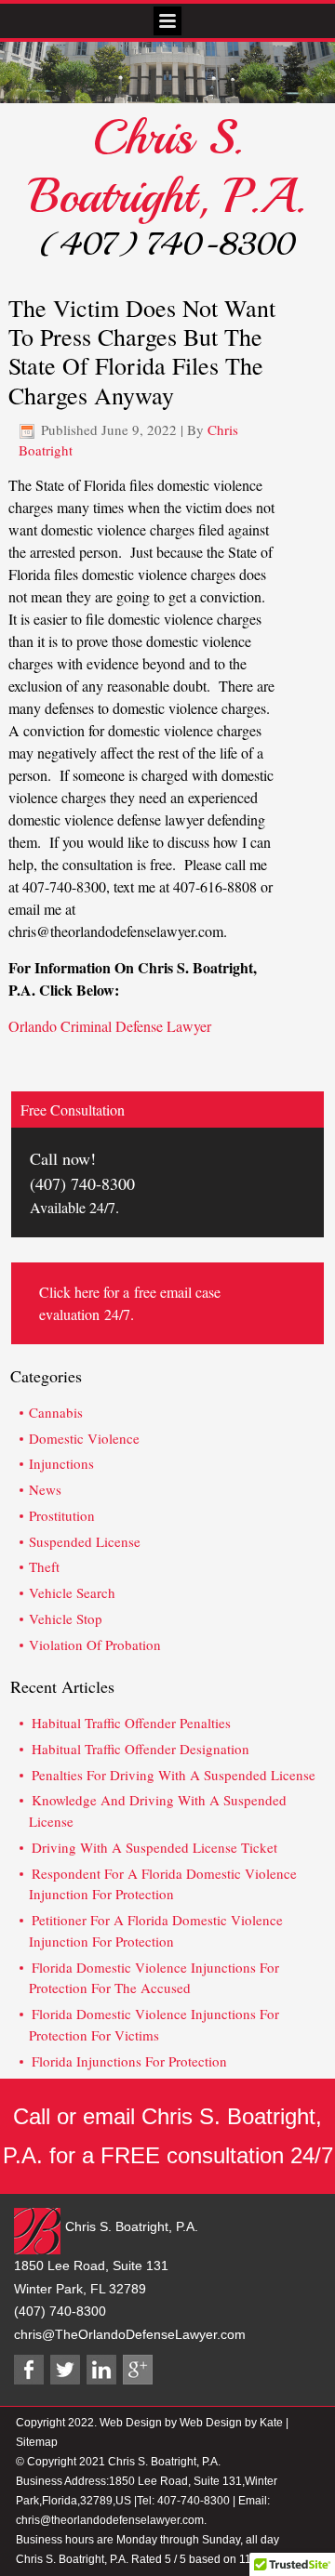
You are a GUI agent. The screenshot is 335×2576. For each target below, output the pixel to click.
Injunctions (61, 1463)
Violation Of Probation (95, 1645)
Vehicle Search (72, 1592)
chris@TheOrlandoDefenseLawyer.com (130, 2334)
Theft (44, 1566)
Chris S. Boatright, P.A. (167, 167)
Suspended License (85, 1541)
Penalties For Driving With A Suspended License (174, 1775)
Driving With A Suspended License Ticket (154, 1847)
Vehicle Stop (66, 1618)
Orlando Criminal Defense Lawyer (110, 1026)
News (45, 1489)
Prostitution (62, 1515)
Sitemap (37, 2442)
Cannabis (56, 1412)
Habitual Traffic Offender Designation (141, 1749)
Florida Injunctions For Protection (129, 2061)
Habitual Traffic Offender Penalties (131, 1723)
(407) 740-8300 (167, 244)
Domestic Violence (84, 1438)
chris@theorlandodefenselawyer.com (110, 2520)
